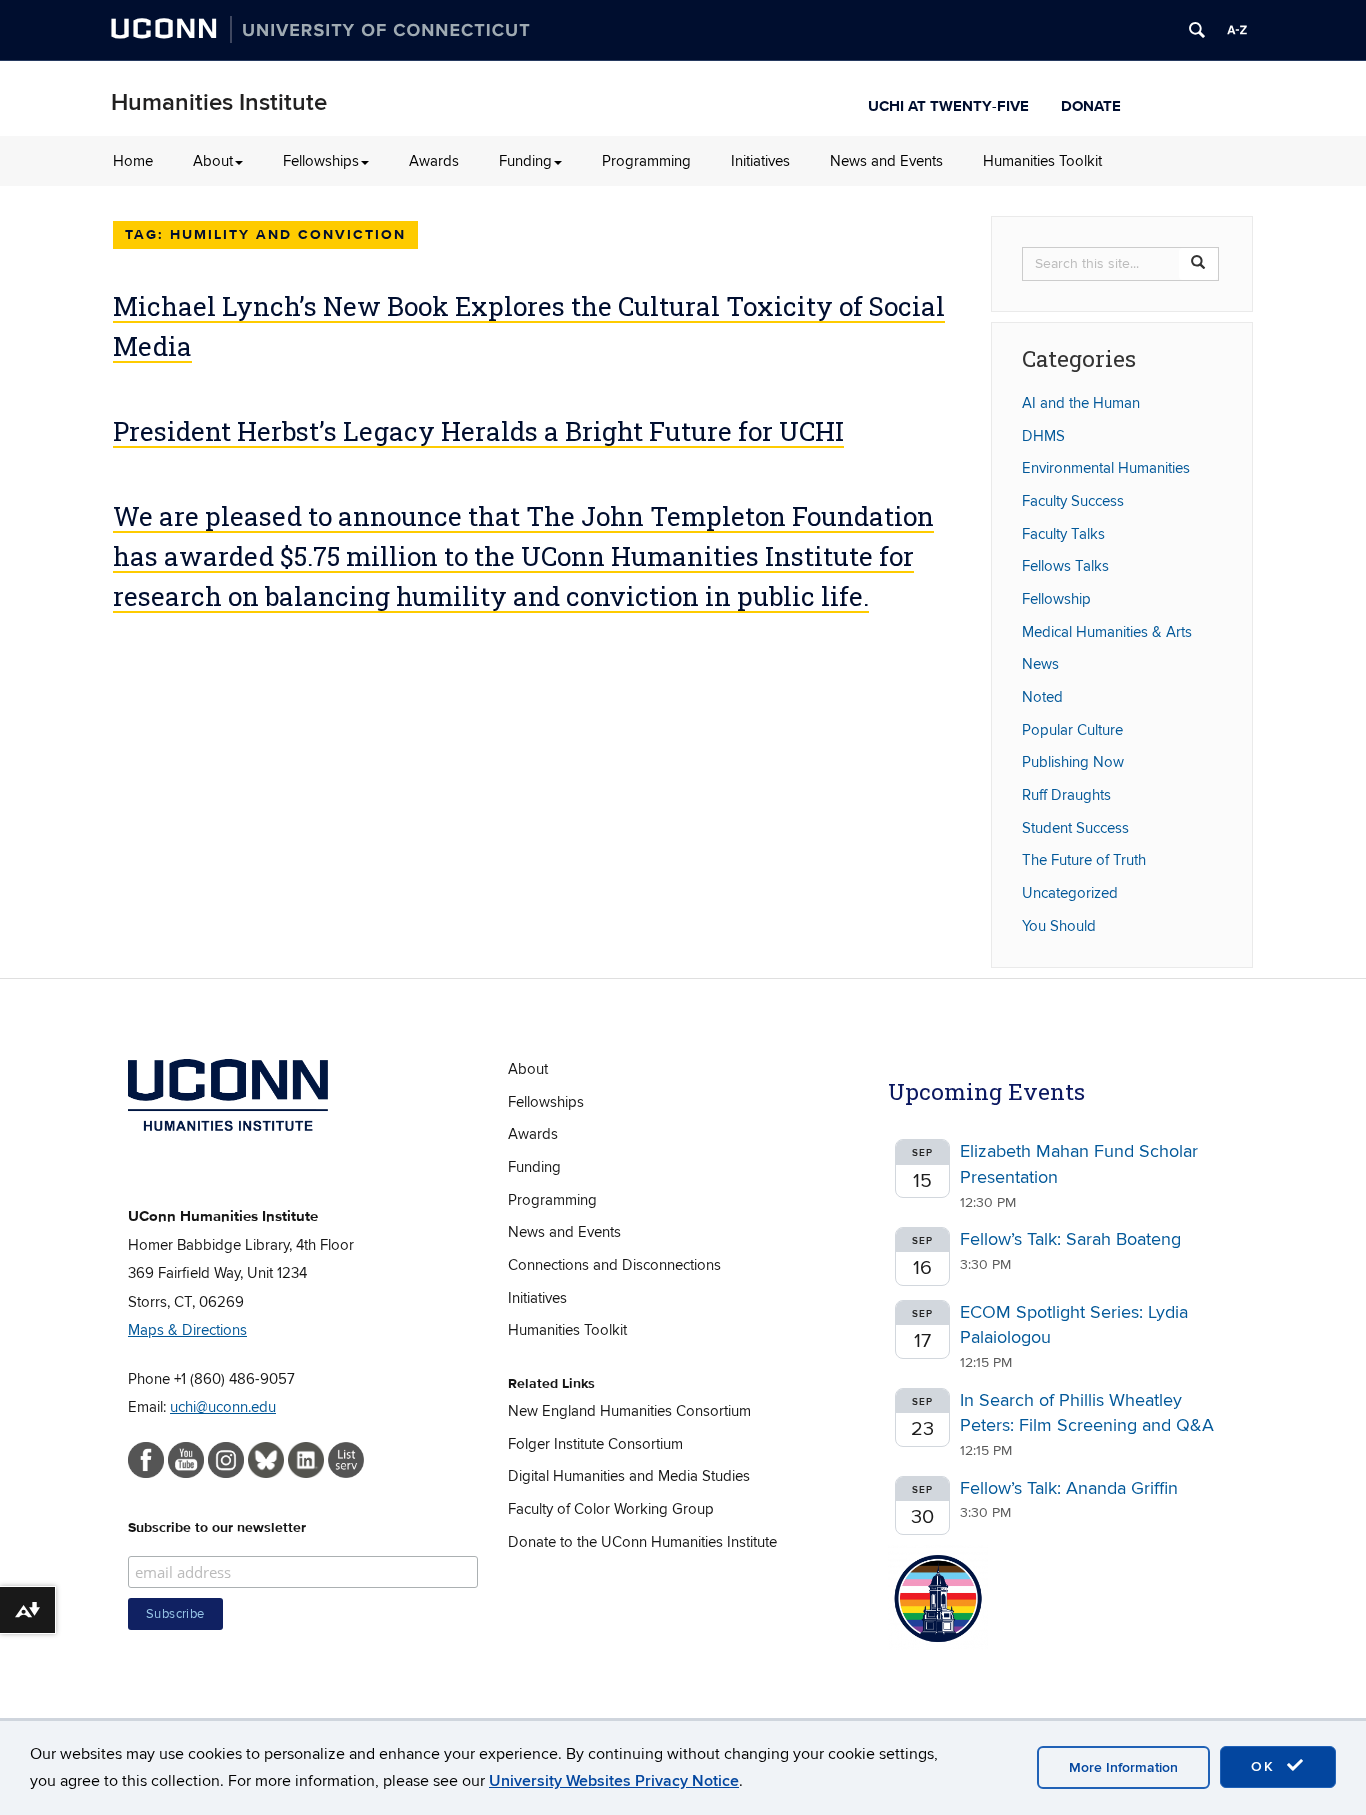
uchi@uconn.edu (223, 1407)
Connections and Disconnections (614, 1265)
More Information (1123, 1767)
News (1040, 664)
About (213, 161)
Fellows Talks (1065, 566)
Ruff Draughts (1066, 795)
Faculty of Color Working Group (611, 1509)
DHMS (1043, 436)
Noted (1042, 697)
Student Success (1075, 828)
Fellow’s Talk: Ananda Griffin (1069, 1488)
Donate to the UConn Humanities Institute (642, 1542)
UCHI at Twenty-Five (948, 103)
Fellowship (1056, 599)
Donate (1091, 103)
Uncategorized (1070, 893)
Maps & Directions (187, 1330)
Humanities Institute (219, 102)
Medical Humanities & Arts (1107, 632)
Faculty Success (1073, 501)
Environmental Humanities (1106, 468)
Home (133, 161)
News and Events (886, 161)
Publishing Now (1073, 762)
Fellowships (321, 161)
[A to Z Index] (1237, 30)
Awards (434, 161)
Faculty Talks (1063, 534)
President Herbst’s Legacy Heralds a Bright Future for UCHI (478, 431)
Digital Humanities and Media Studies (629, 1476)
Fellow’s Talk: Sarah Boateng (1070, 1239)
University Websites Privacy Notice (614, 1781)
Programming (646, 161)
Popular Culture (1072, 730)
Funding (525, 161)
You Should (1059, 926)
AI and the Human (1081, 403)
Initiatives (760, 161)
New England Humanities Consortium (629, 1411)
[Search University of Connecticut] (1197, 30)
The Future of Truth (1084, 860)
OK (1266, 1766)
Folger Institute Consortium (595, 1444)
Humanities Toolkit (1042, 161)
